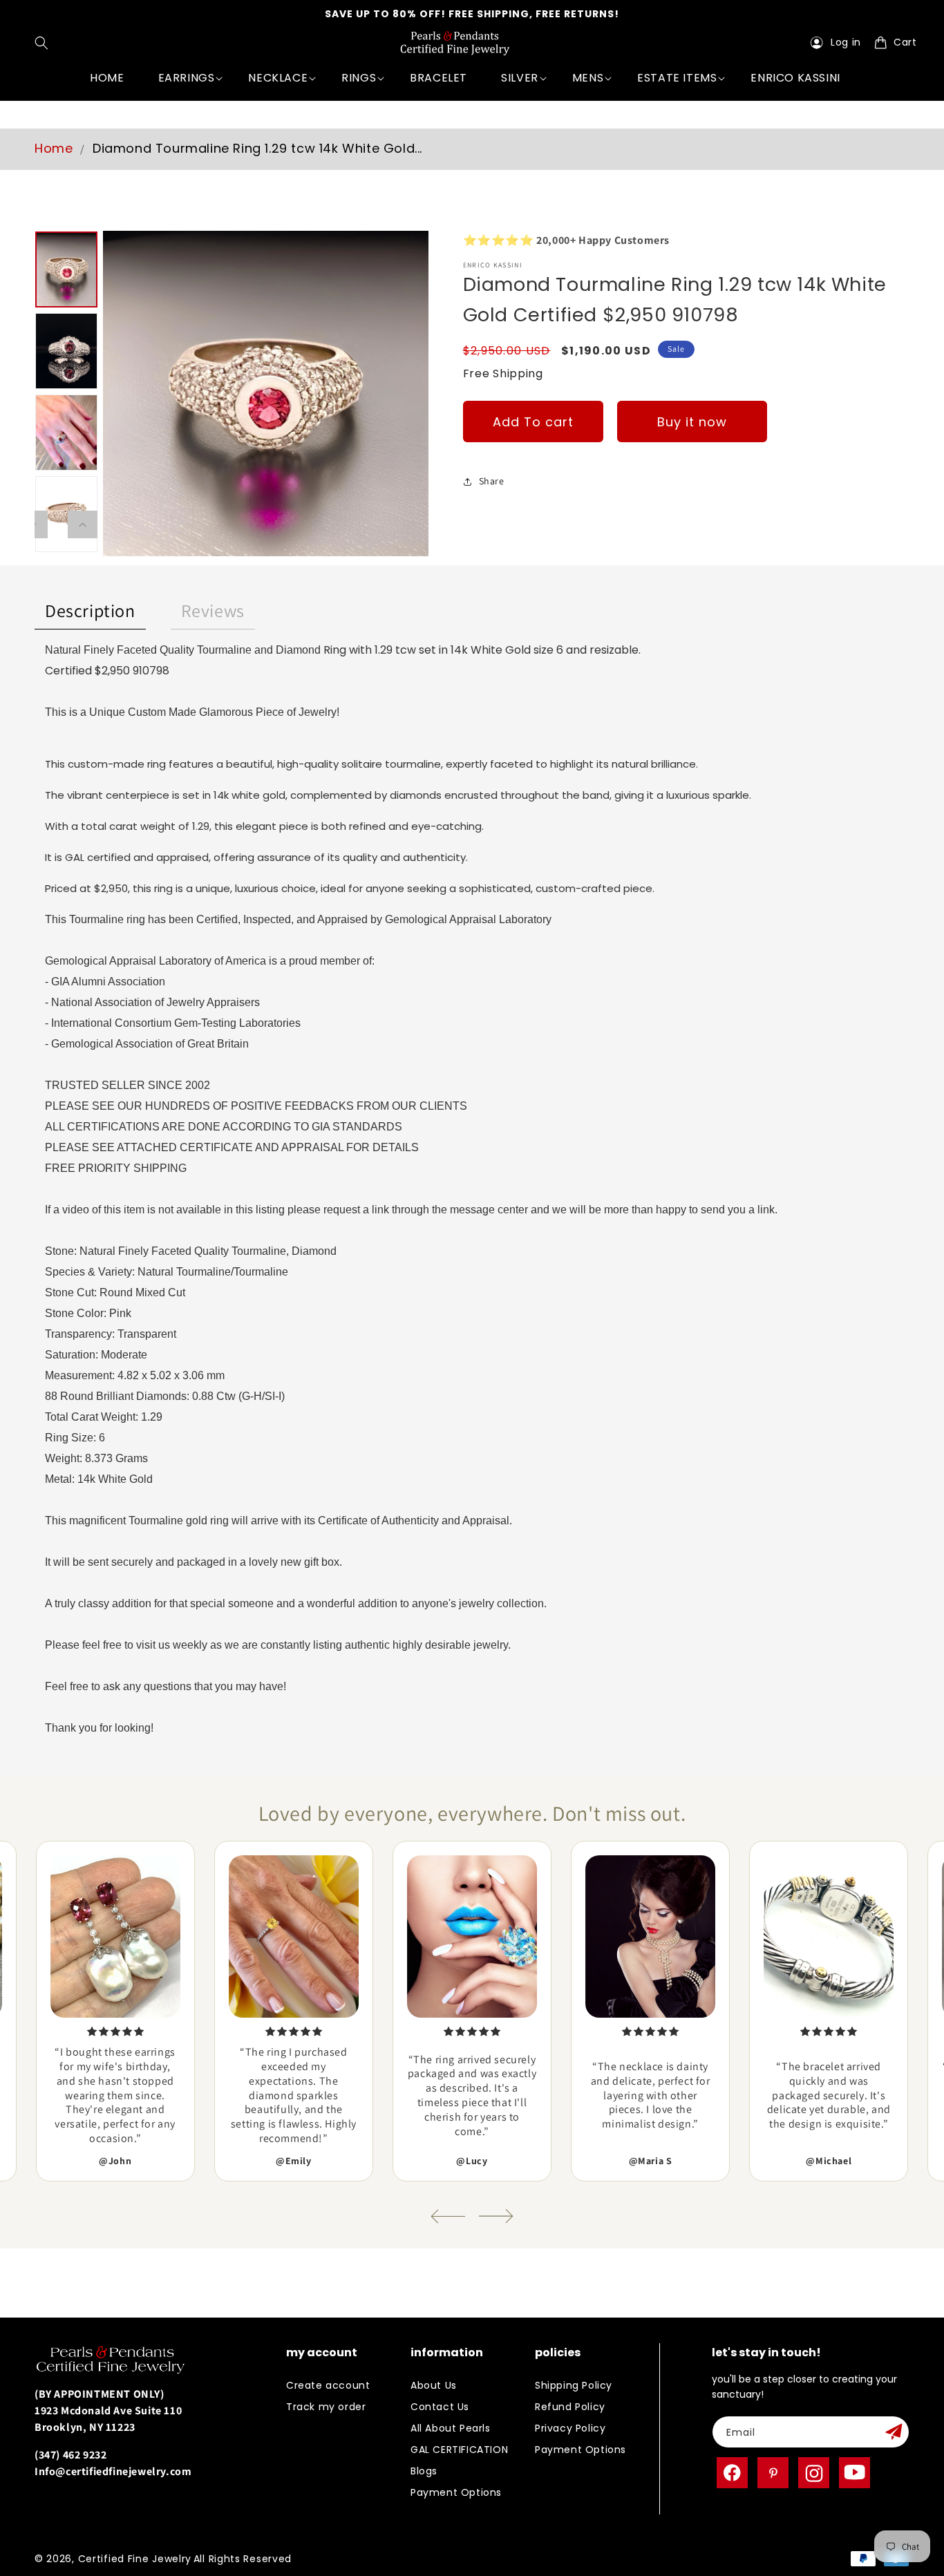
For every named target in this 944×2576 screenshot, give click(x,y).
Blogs (424, 2471)
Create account (328, 2385)
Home (54, 148)
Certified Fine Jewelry (135, 2559)
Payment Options (456, 2492)
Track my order (326, 2407)
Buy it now (692, 421)
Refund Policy (570, 2407)
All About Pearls (451, 2428)
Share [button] (492, 481)
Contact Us (440, 2407)
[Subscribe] (894, 2432)
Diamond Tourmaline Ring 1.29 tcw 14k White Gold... (257, 148)
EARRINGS (187, 78)
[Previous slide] (448, 2216)
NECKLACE (278, 78)
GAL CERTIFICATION (459, 2450)
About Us (434, 2385)
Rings (359, 78)
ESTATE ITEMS (677, 78)
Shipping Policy (574, 2385)
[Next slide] (496, 2216)
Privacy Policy (570, 2428)
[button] (45, 43)
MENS (588, 78)
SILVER (520, 78)
